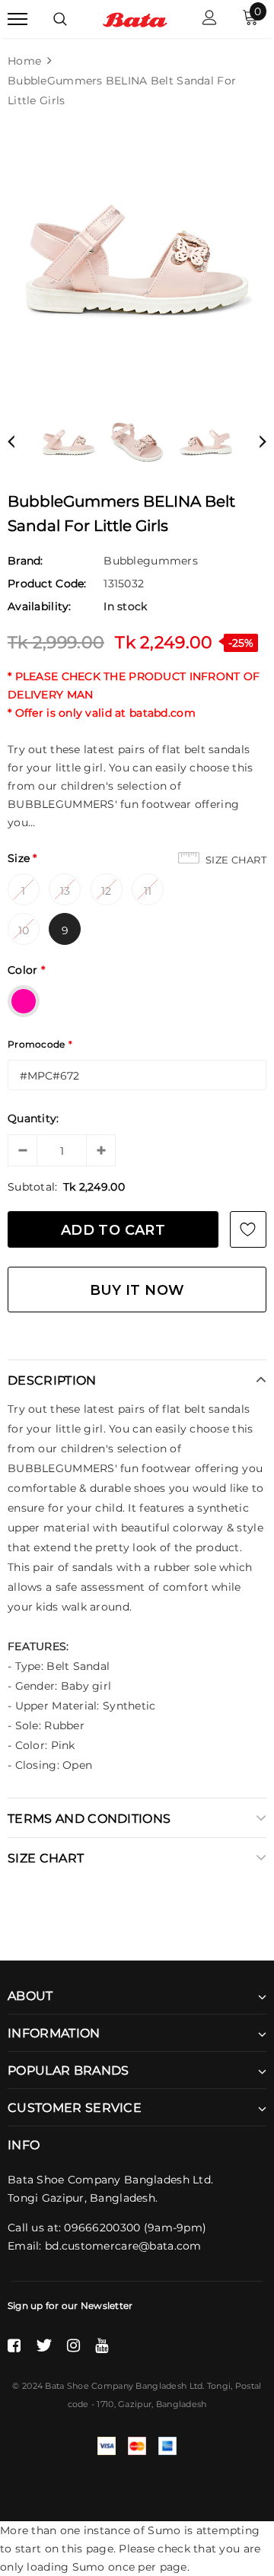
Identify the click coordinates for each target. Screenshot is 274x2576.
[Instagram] (73, 2345)
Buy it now (137, 1290)
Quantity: (33, 1118)
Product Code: (47, 584)
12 (107, 891)
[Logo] (135, 19)
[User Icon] (210, 19)
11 (148, 891)
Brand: (25, 561)
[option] (137, 259)
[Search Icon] (60, 19)
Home (24, 61)
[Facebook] (14, 2345)
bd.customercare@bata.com (123, 2246)
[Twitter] (44, 2345)
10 (24, 930)
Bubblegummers (151, 561)
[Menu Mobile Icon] (18, 19)
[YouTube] (102, 2345)
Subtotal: (33, 1187)
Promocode (40, 1044)
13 (65, 891)
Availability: (40, 606)
